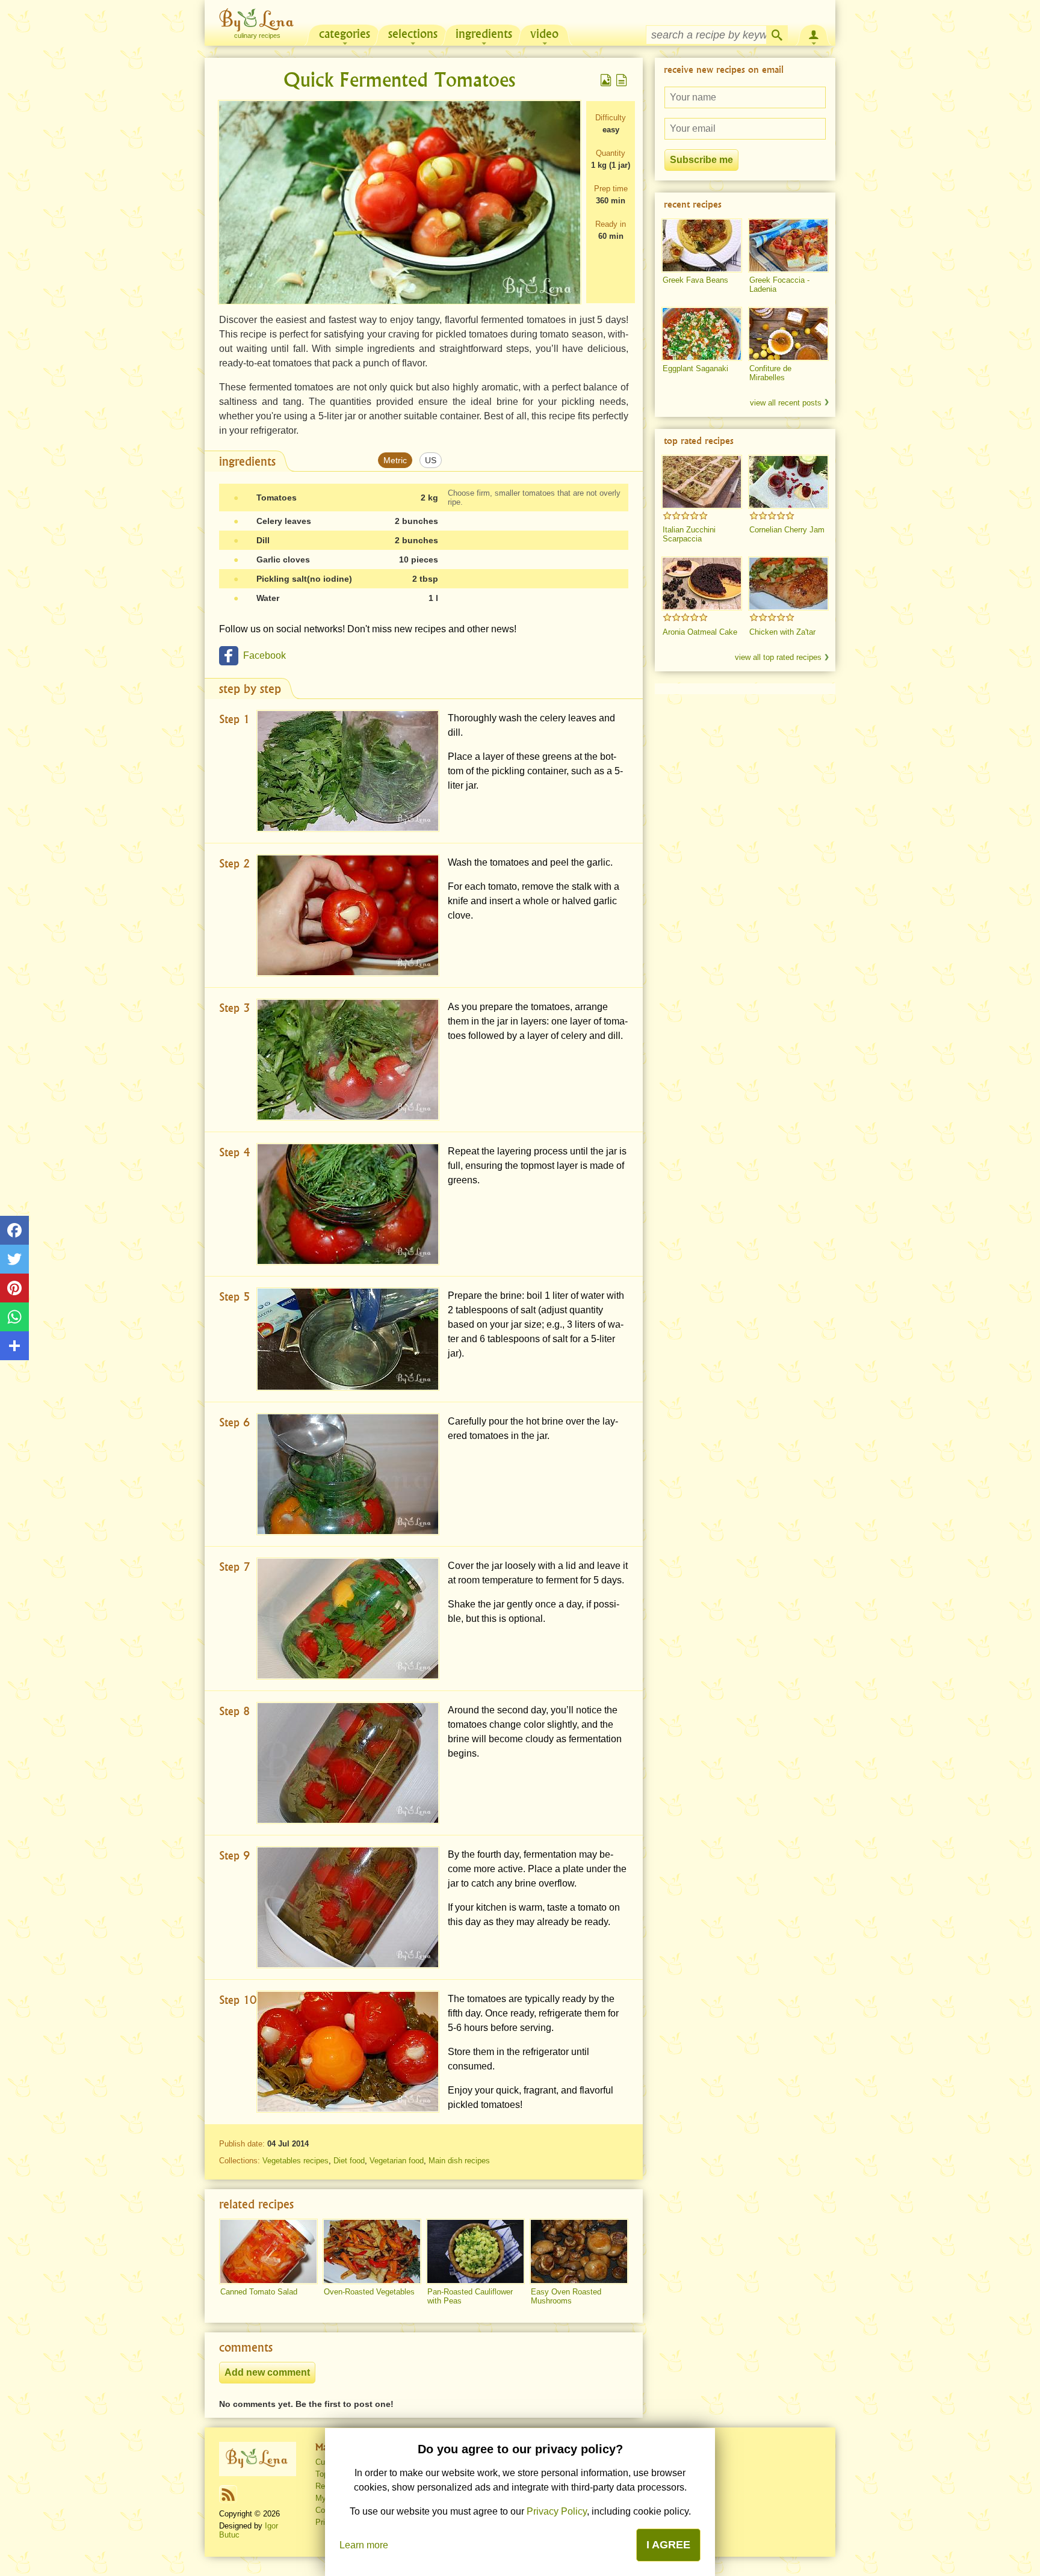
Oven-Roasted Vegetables (369, 2292)
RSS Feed (228, 2494)
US (431, 460)
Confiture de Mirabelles (770, 373)
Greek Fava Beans (695, 280)
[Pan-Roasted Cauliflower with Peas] (475, 2252)
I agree (668, 2545)
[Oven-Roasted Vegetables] (372, 2252)
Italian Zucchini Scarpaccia (689, 534)
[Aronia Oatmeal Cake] (702, 584)
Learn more (364, 2545)
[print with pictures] (606, 80)
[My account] (814, 34)
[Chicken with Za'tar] (788, 584)
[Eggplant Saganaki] (702, 334)
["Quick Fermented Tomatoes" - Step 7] (348, 1619)
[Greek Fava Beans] (702, 245)
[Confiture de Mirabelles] (788, 334)
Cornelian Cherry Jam (787, 530)
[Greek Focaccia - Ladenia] (788, 245)
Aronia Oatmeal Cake (700, 632)
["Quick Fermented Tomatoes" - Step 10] (348, 2052)
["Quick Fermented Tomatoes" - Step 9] (348, 1907)
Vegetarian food (397, 2161)
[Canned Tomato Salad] (268, 2252)
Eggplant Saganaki (695, 368)
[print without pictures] (622, 80)
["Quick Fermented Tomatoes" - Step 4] (348, 1204)
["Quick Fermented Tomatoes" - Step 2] (348, 915)
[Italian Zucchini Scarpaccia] (702, 482)
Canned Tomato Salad (259, 2292)
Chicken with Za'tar (782, 632)
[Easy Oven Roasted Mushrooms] (579, 2252)
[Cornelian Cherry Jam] (788, 482)
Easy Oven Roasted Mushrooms (566, 2296)
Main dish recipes (459, 2161)
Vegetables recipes (296, 2161)
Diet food (349, 2161)
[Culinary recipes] (258, 2459)
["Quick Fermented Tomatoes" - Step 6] (348, 1474)
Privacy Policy (557, 2511)
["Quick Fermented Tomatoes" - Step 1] (348, 771)
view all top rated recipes (778, 657)
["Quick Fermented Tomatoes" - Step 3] (348, 1060)
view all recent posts (786, 403)
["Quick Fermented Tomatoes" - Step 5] (348, 1339)
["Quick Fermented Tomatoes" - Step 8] (348, 1763)
